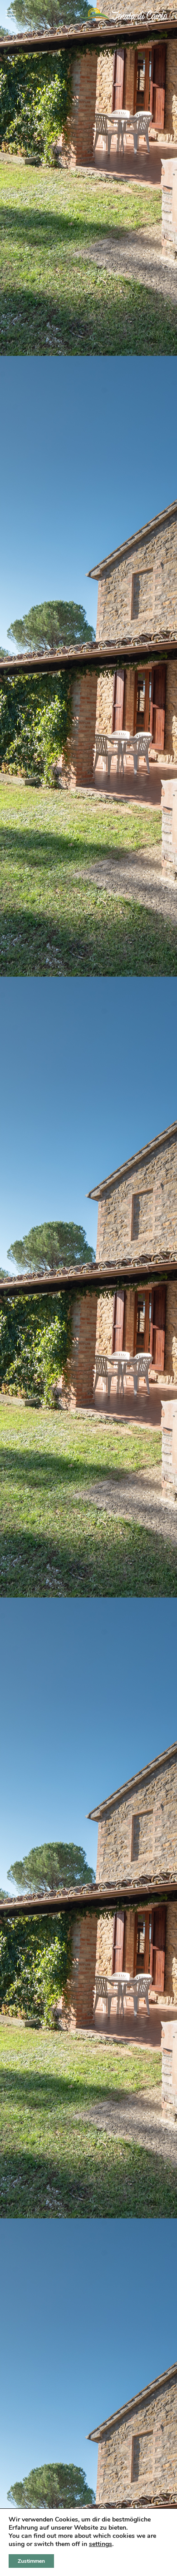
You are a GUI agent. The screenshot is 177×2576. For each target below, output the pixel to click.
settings (101, 2544)
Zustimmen (31, 2561)
